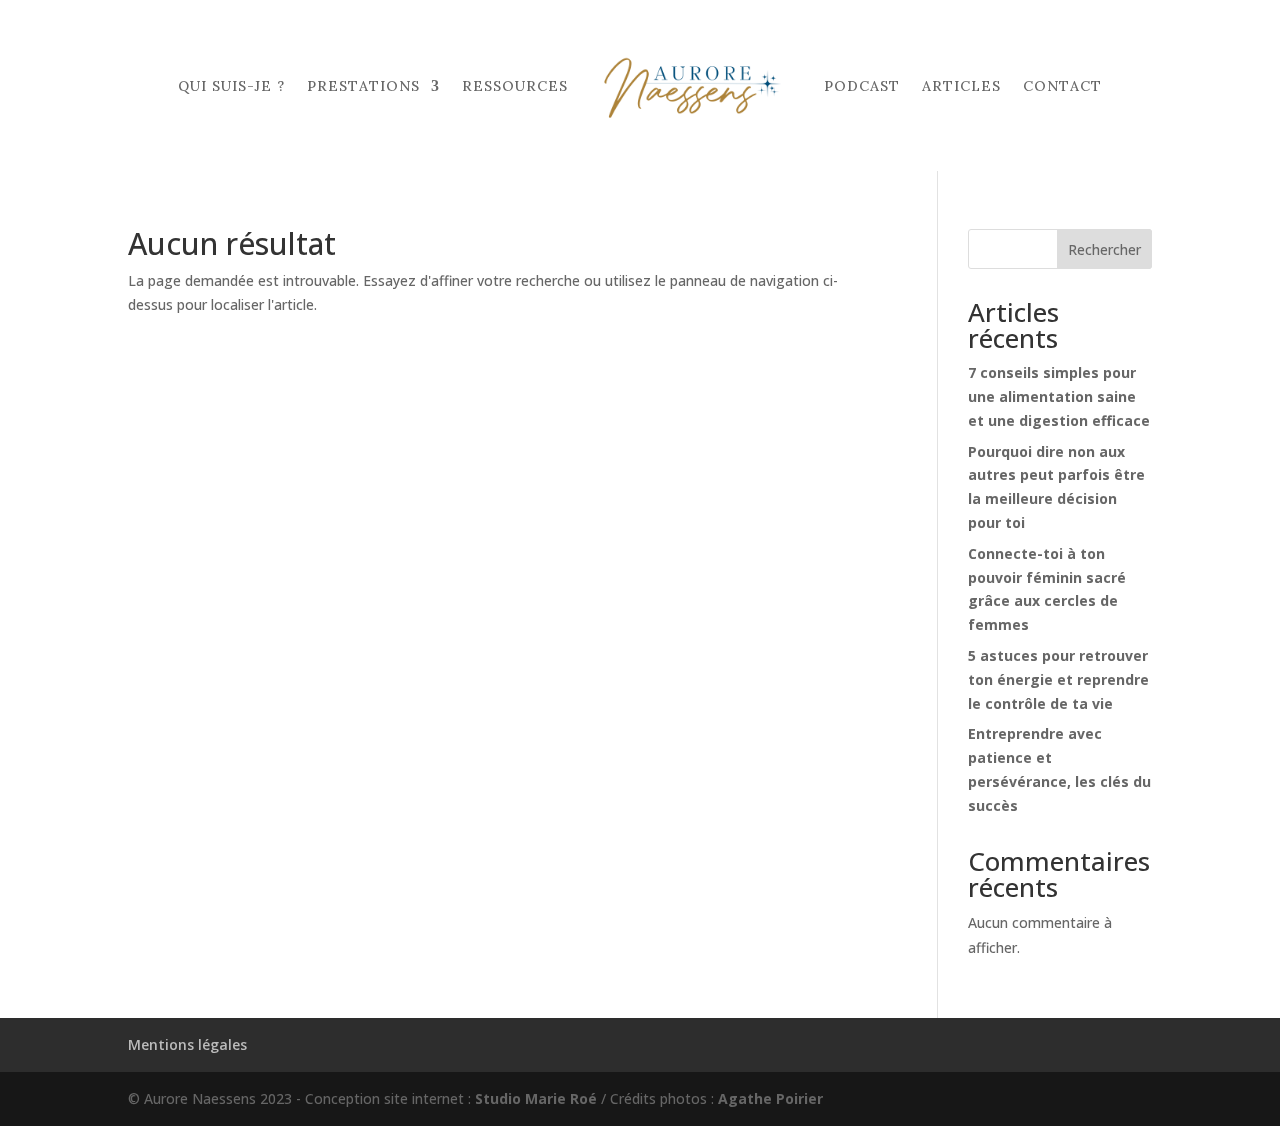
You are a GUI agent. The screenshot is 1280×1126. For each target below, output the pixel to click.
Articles (961, 86)
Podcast (862, 86)
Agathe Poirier (770, 1098)
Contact (1062, 86)
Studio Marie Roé (536, 1098)
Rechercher (1104, 249)
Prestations (363, 86)
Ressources (515, 86)
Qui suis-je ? (231, 86)
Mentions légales (187, 1044)
